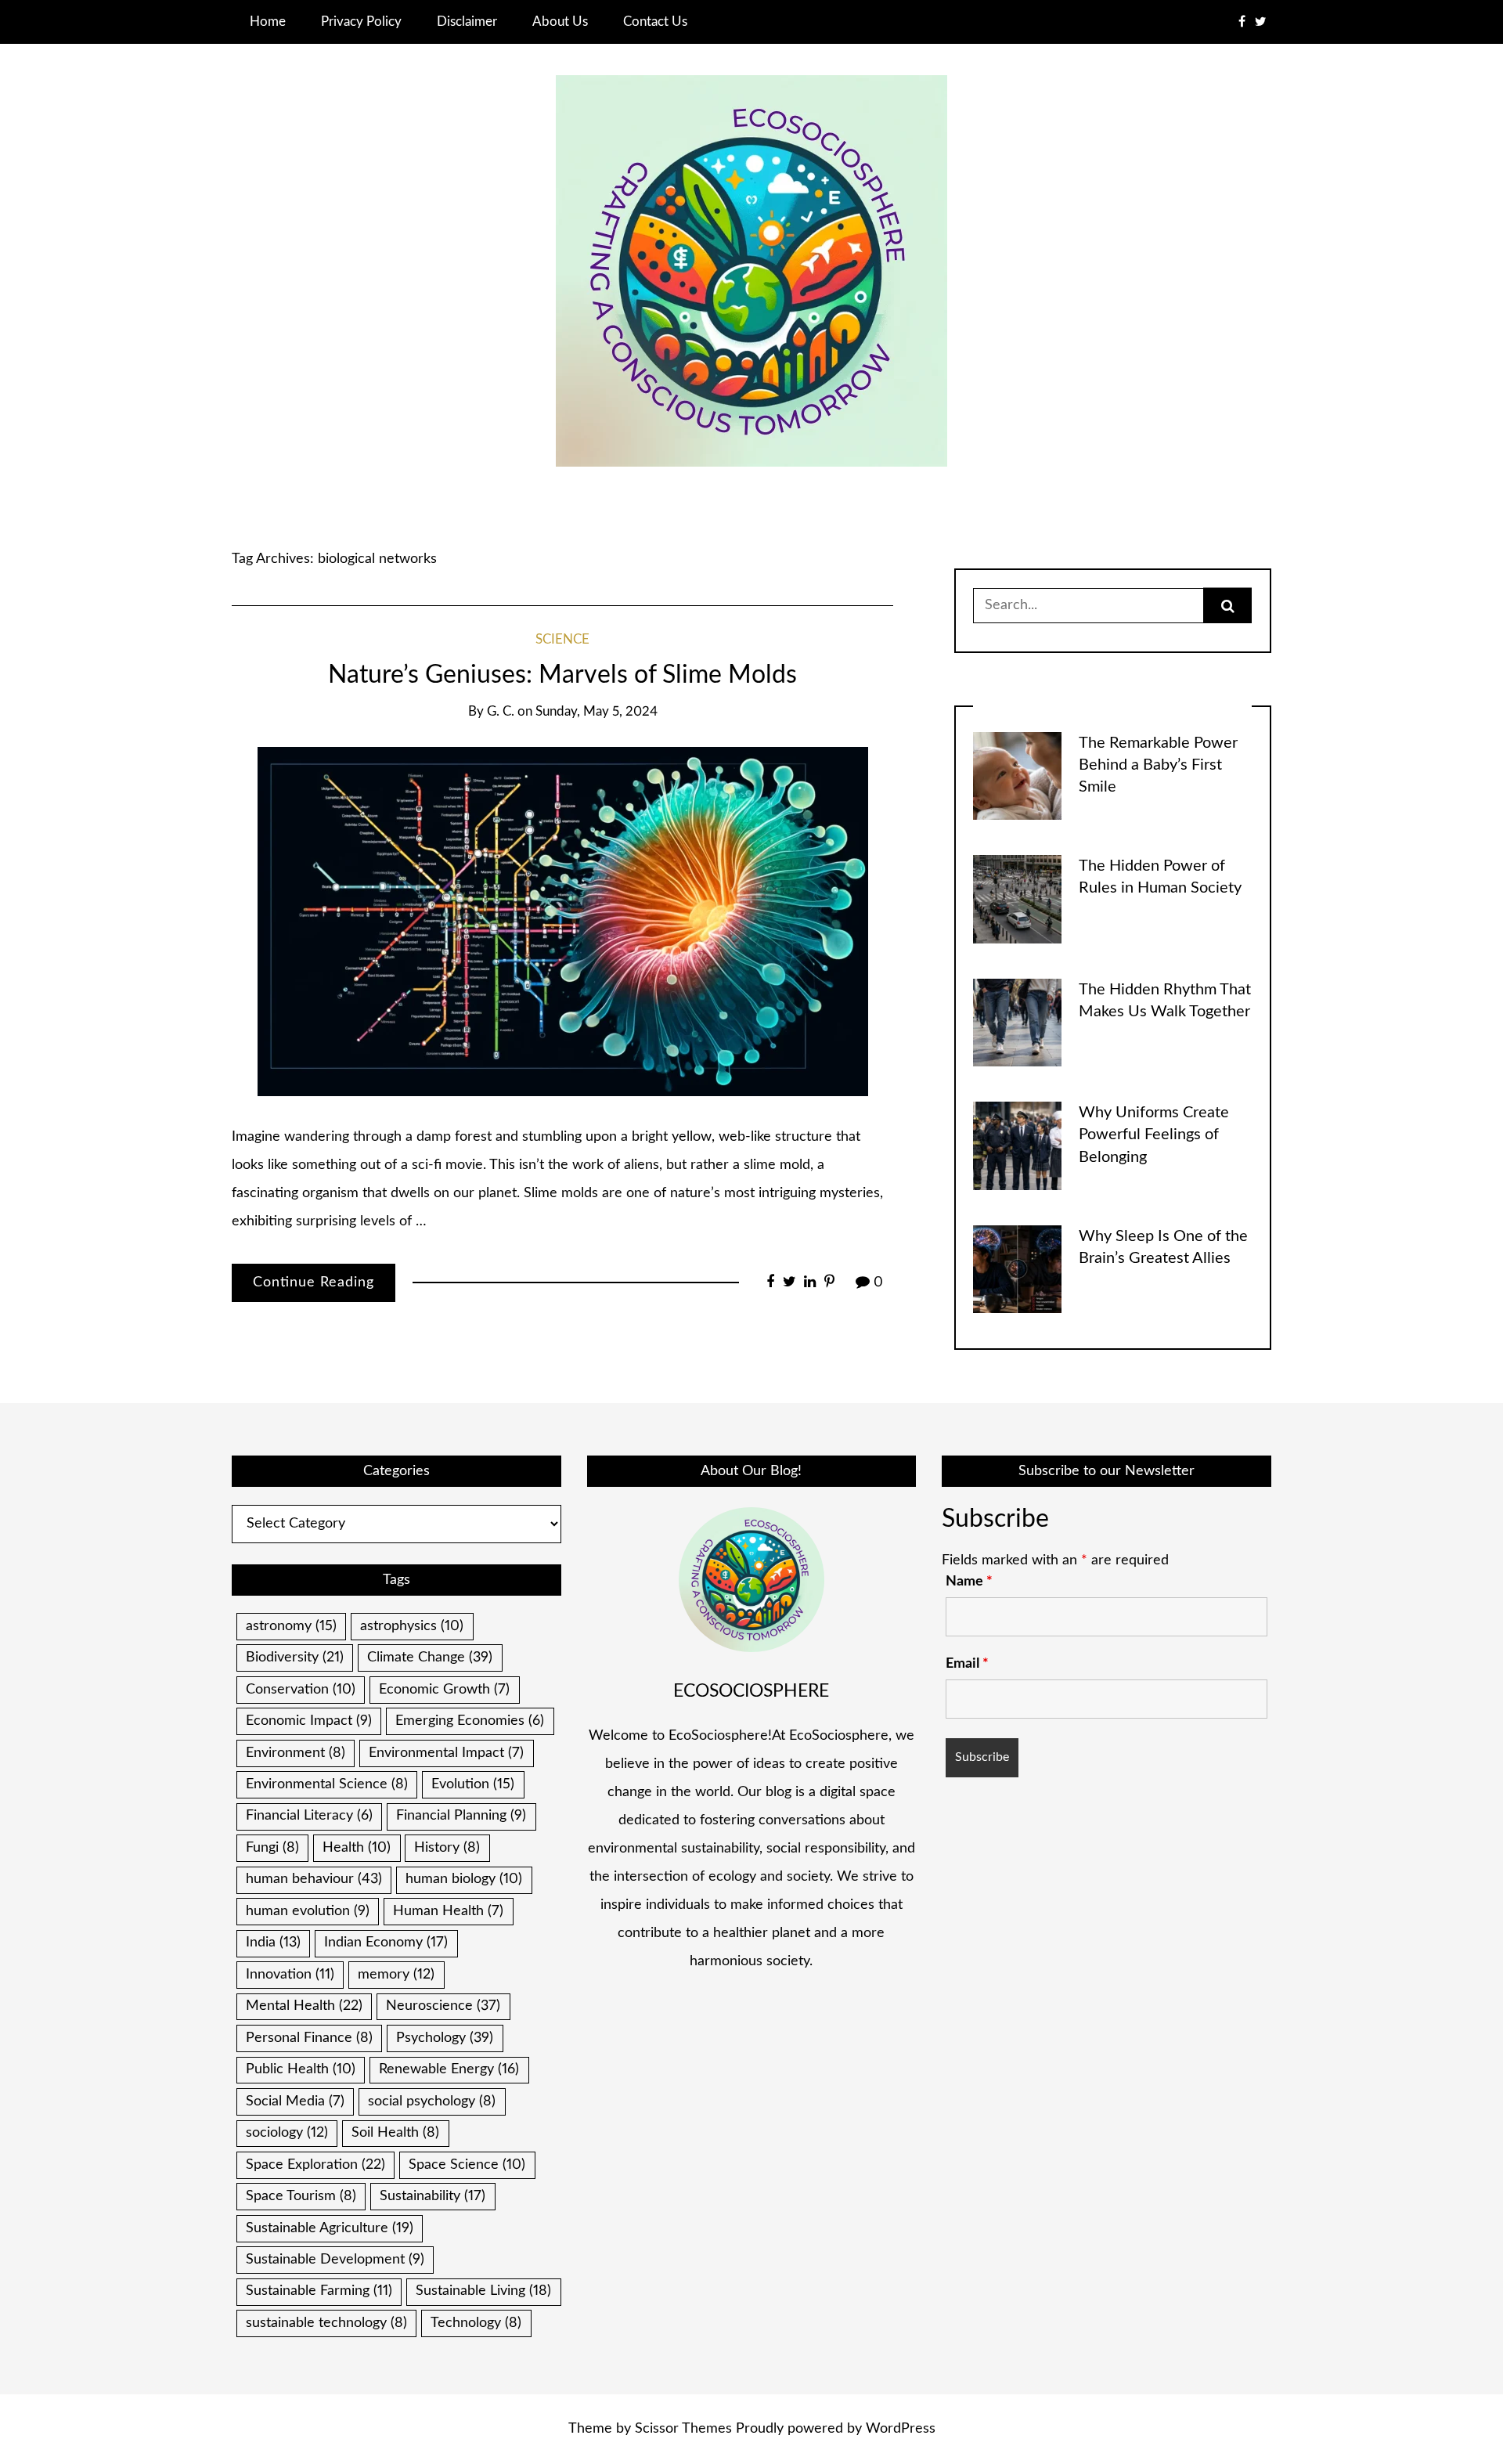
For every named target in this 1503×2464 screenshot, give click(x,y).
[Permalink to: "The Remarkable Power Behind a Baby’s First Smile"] (1017, 775)
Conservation (301, 1690)
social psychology (432, 2101)
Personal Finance (309, 2038)
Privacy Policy (361, 22)
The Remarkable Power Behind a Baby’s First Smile (1158, 765)
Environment (296, 1753)
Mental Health (304, 2006)
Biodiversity (295, 1658)
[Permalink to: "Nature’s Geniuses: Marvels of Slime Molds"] (563, 922)
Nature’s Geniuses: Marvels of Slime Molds (562, 675)
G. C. (501, 712)
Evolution (473, 1784)
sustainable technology (326, 2323)
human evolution (308, 1911)
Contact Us (655, 22)
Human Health (448, 1911)
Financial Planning (461, 1816)
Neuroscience (443, 2006)
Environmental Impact (446, 1753)
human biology (464, 1879)
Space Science (467, 2165)
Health (357, 1848)
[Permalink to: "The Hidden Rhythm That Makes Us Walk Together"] (1017, 1022)
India (273, 1943)
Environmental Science (327, 1784)
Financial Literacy (309, 1816)
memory (396, 1975)
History (447, 1848)
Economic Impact (309, 1721)
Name (969, 1582)
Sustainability (433, 2196)
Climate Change (430, 1658)
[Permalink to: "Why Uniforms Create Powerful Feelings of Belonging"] (1017, 1145)
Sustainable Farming (319, 2291)
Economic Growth (444, 1690)
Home (268, 22)
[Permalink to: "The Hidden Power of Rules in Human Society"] (1017, 899)
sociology (287, 2133)
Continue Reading (314, 1283)
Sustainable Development (335, 2260)
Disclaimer (467, 22)
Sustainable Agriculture (330, 2228)
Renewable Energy (449, 2069)
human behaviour (314, 1879)
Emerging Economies (470, 1721)
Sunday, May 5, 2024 (597, 712)
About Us (560, 22)
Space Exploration (315, 2165)
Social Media (295, 2101)
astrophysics (412, 1626)
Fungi (272, 1848)
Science (562, 640)
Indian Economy (386, 1943)
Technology (476, 2323)
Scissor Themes (683, 2429)
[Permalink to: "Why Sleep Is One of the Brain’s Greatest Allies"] (1017, 1268)
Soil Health (395, 2133)
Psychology (445, 2038)
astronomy (291, 1626)
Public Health (301, 2069)
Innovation (290, 1975)
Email (967, 1664)
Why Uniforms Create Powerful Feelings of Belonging (1154, 1135)
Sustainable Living (483, 2291)
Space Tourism (301, 2196)
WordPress (901, 2429)
